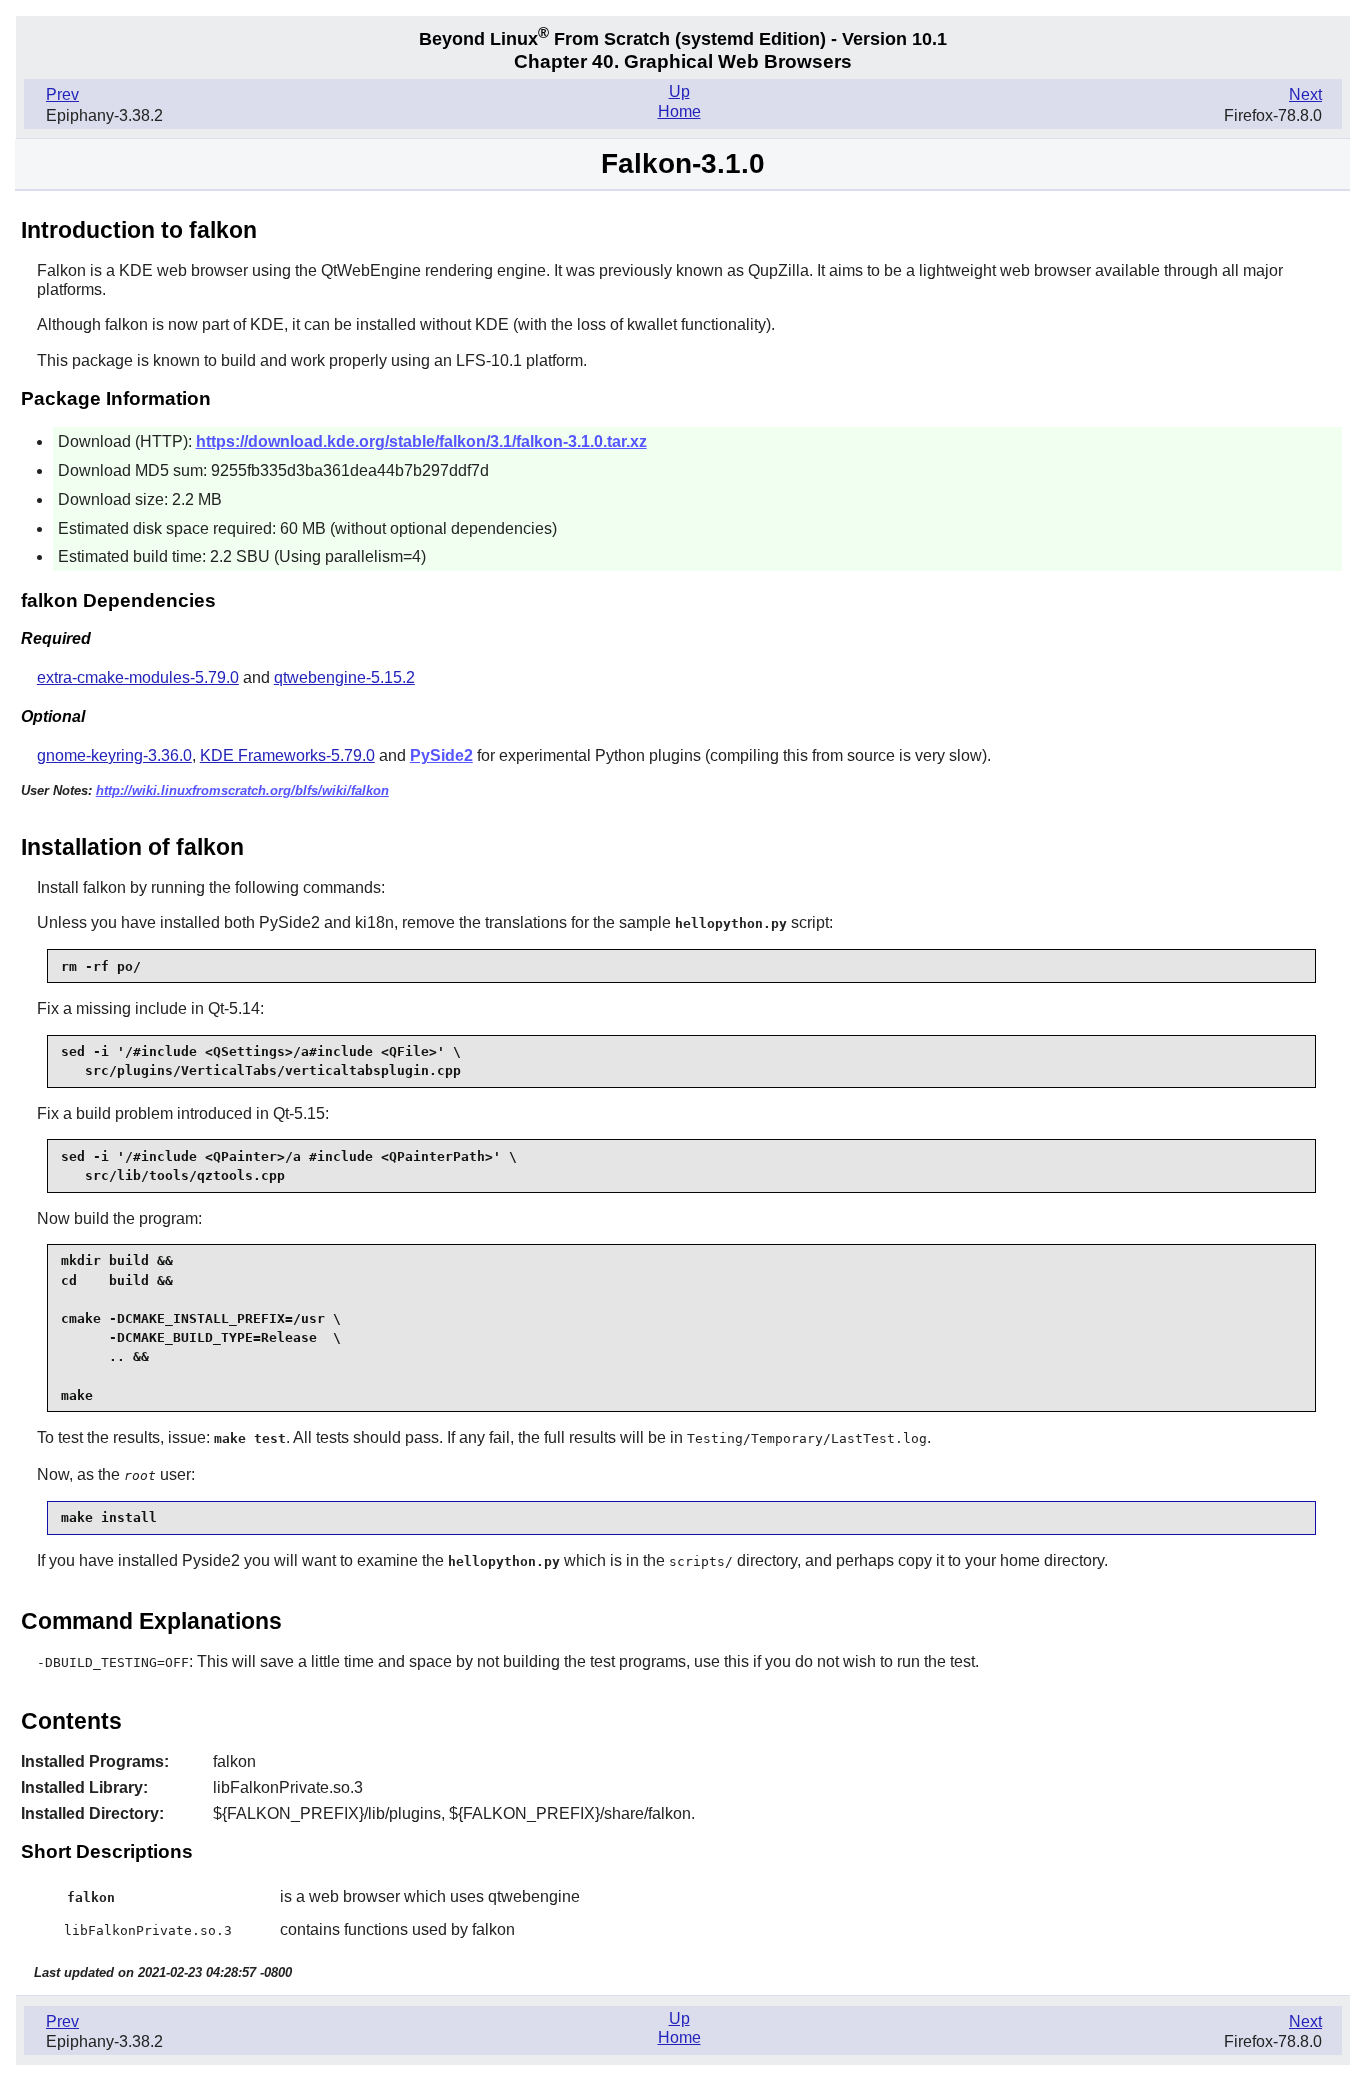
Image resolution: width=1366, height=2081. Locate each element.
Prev (62, 94)
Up (679, 91)
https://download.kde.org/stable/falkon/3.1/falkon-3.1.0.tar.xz (421, 441)
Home (679, 111)
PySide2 (441, 755)
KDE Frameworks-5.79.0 (287, 755)
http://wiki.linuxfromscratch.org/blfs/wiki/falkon (242, 790)
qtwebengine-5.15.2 (344, 677)
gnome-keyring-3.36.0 (114, 755)
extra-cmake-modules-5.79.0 (138, 677)
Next (1305, 94)
